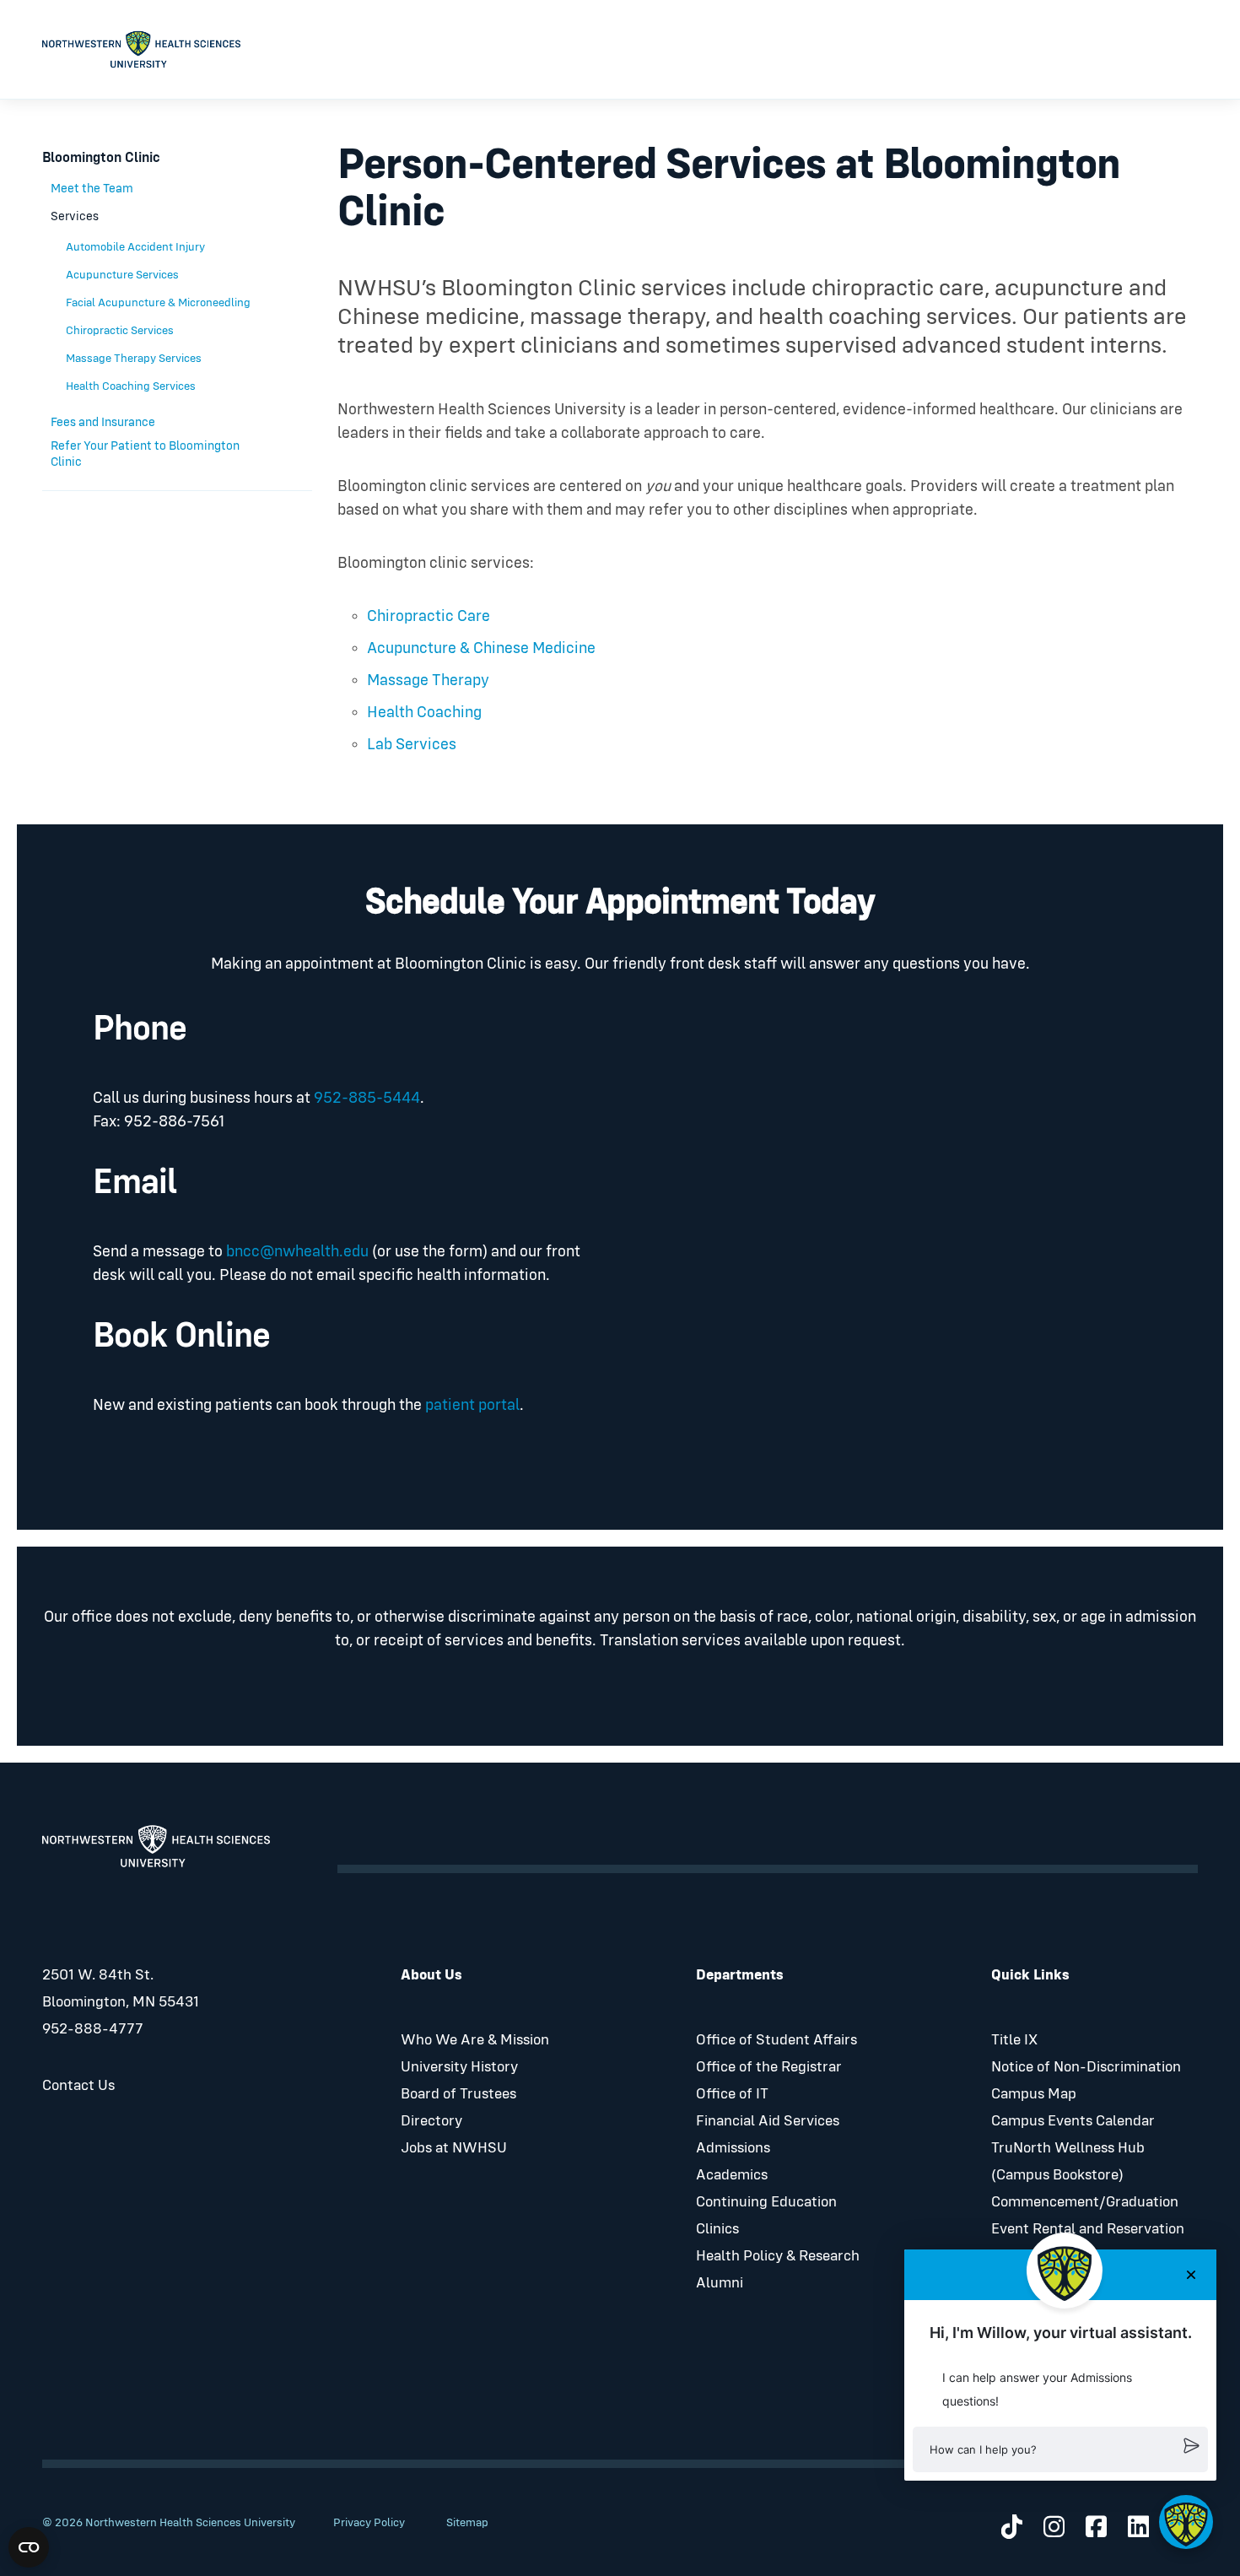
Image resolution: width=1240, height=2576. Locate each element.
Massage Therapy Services (134, 359)
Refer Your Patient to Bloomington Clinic (145, 454)
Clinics (717, 2229)
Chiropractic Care (429, 616)
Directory (431, 2121)
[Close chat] (1191, 2275)
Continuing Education (766, 2202)
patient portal (472, 1405)
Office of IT (732, 2094)
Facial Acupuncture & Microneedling (158, 303)
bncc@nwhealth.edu (297, 1252)
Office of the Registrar (769, 2067)
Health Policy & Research (778, 2256)
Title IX (1014, 2040)
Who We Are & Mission (475, 2040)
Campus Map (1034, 2094)
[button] (1060, 2449)
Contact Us (78, 2086)
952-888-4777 (93, 2029)
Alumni (720, 2283)
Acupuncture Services (122, 275)
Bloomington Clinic (101, 158)
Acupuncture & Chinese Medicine (481, 648)
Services (75, 216)
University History (459, 2067)
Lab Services (412, 745)
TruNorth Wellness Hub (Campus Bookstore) (1068, 2162)
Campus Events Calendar (1073, 2121)
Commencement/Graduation (1085, 2202)
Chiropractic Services (120, 331)
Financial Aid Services (768, 2121)
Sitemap (467, 2523)
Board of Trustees (458, 2094)
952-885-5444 (367, 1098)
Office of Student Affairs (776, 2040)
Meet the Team (92, 189)
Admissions (733, 2148)
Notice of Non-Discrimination (1086, 2067)
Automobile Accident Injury (135, 247)
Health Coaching (426, 713)
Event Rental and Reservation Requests (1088, 2243)
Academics (732, 2175)
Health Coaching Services (131, 386)
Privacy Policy (369, 2523)
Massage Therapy (428, 680)
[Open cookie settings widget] (29, 2547)
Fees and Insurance (103, 422)
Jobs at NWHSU (454, 2148)
